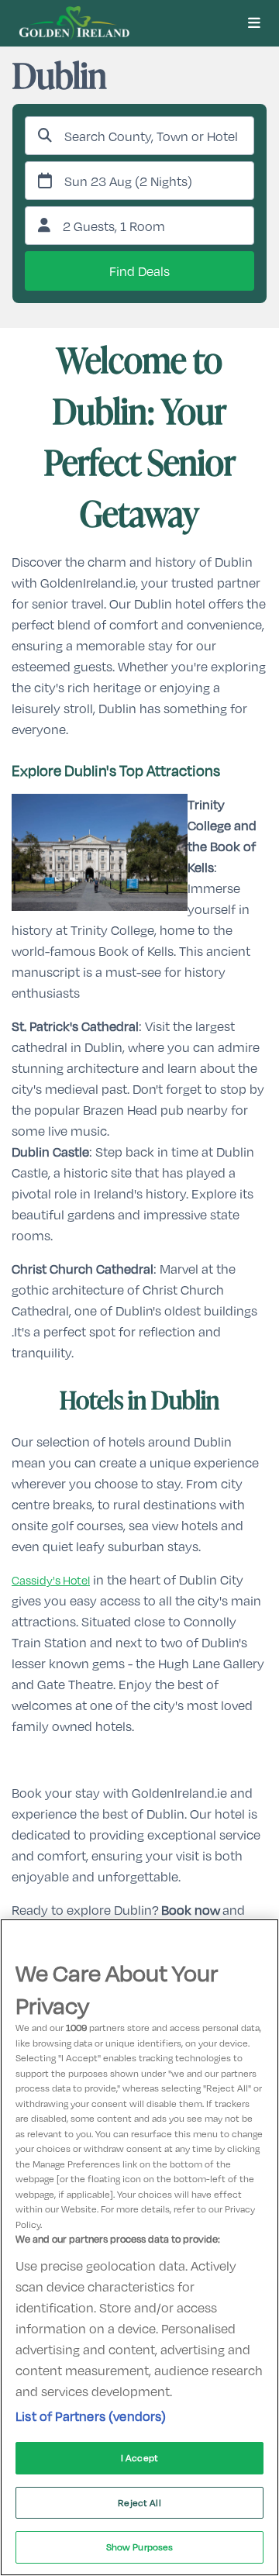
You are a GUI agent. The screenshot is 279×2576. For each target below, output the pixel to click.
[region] (139, 2247)
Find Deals (139, 271)
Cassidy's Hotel (51, 1580)
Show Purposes (140, 2547)
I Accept (139, 2457)
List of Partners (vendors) (91, 2416)
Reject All (139, 2502)
